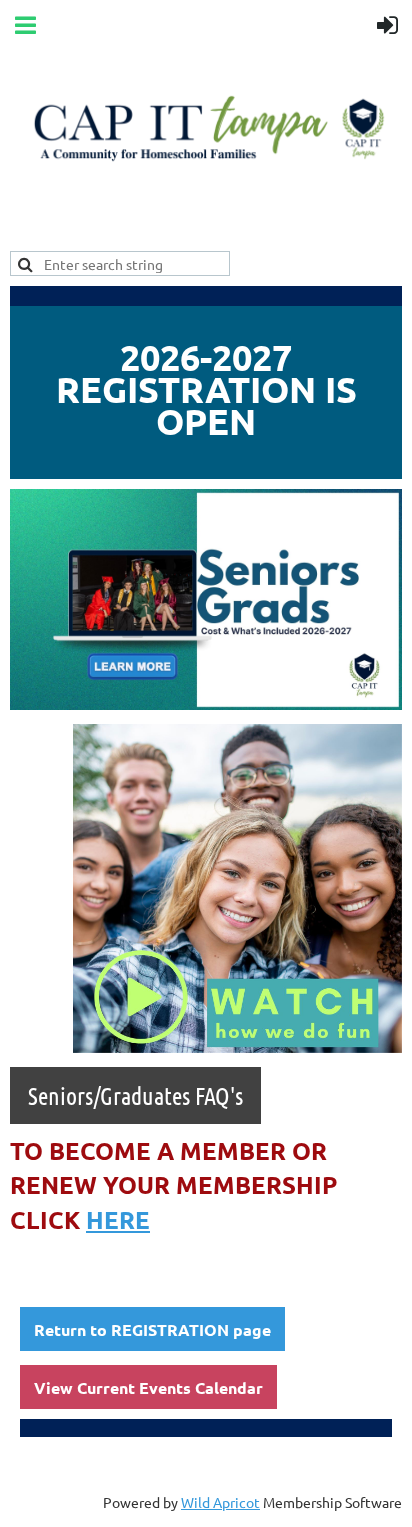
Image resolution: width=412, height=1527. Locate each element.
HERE (118, 1219)
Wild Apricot (220, 1502)
